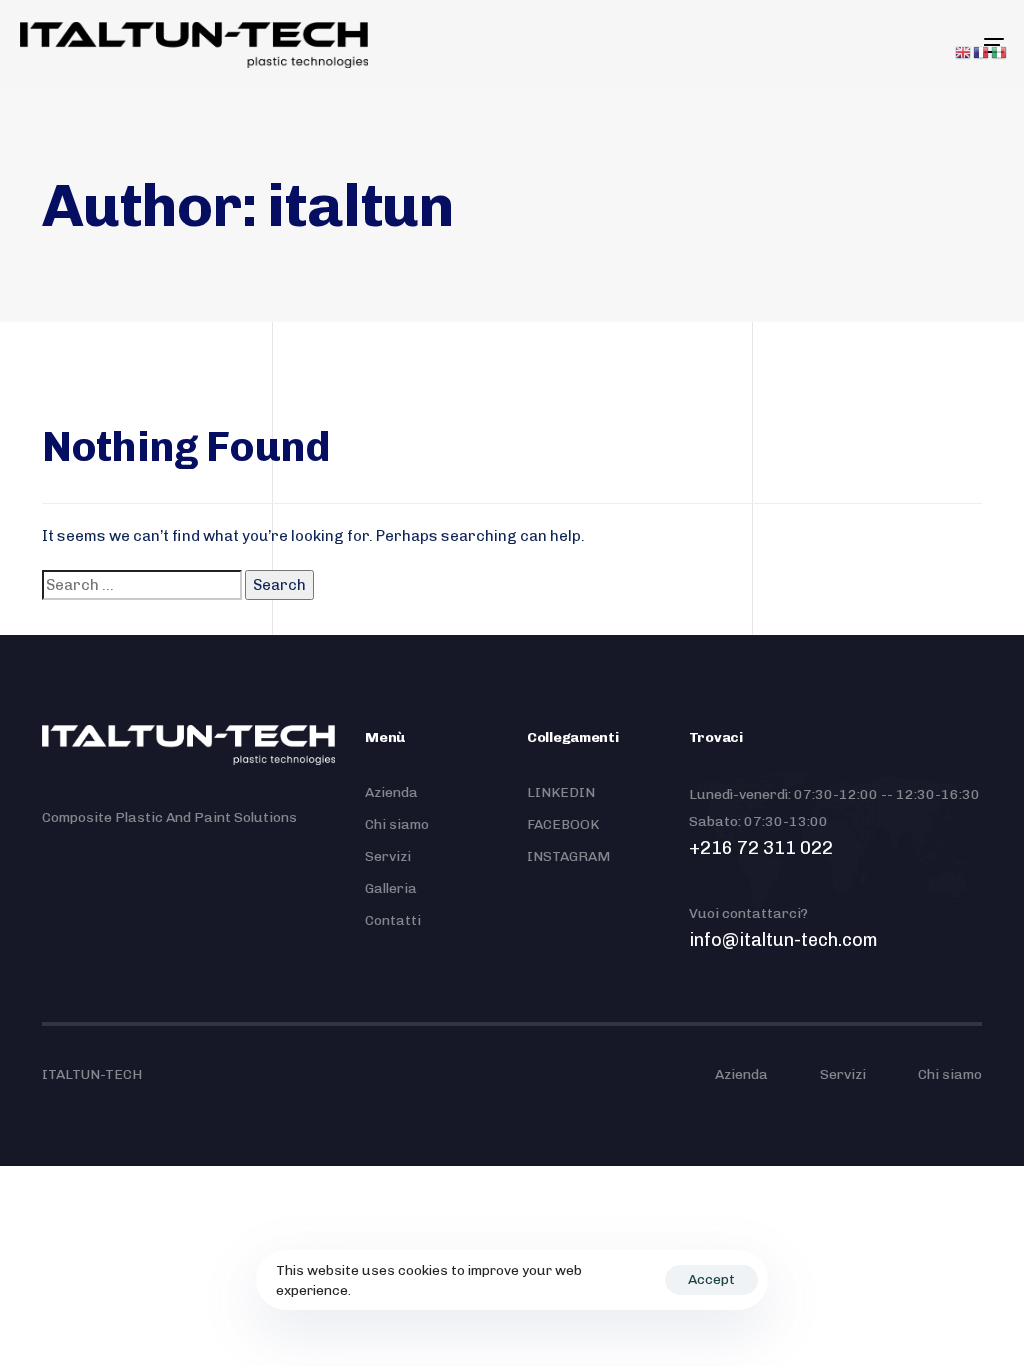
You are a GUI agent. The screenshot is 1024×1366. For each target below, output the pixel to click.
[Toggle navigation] (840, 45)
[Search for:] (142, 585)
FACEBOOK (563, 824)
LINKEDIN (561, 792)
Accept (711, 1279)
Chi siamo (397, 824)
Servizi (388, 856)
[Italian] (1000, 52)
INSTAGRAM (568, 856)
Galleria (391, 888)
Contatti (393, 920)
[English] (964, 52)
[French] (982, 52)
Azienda (391, 792)
